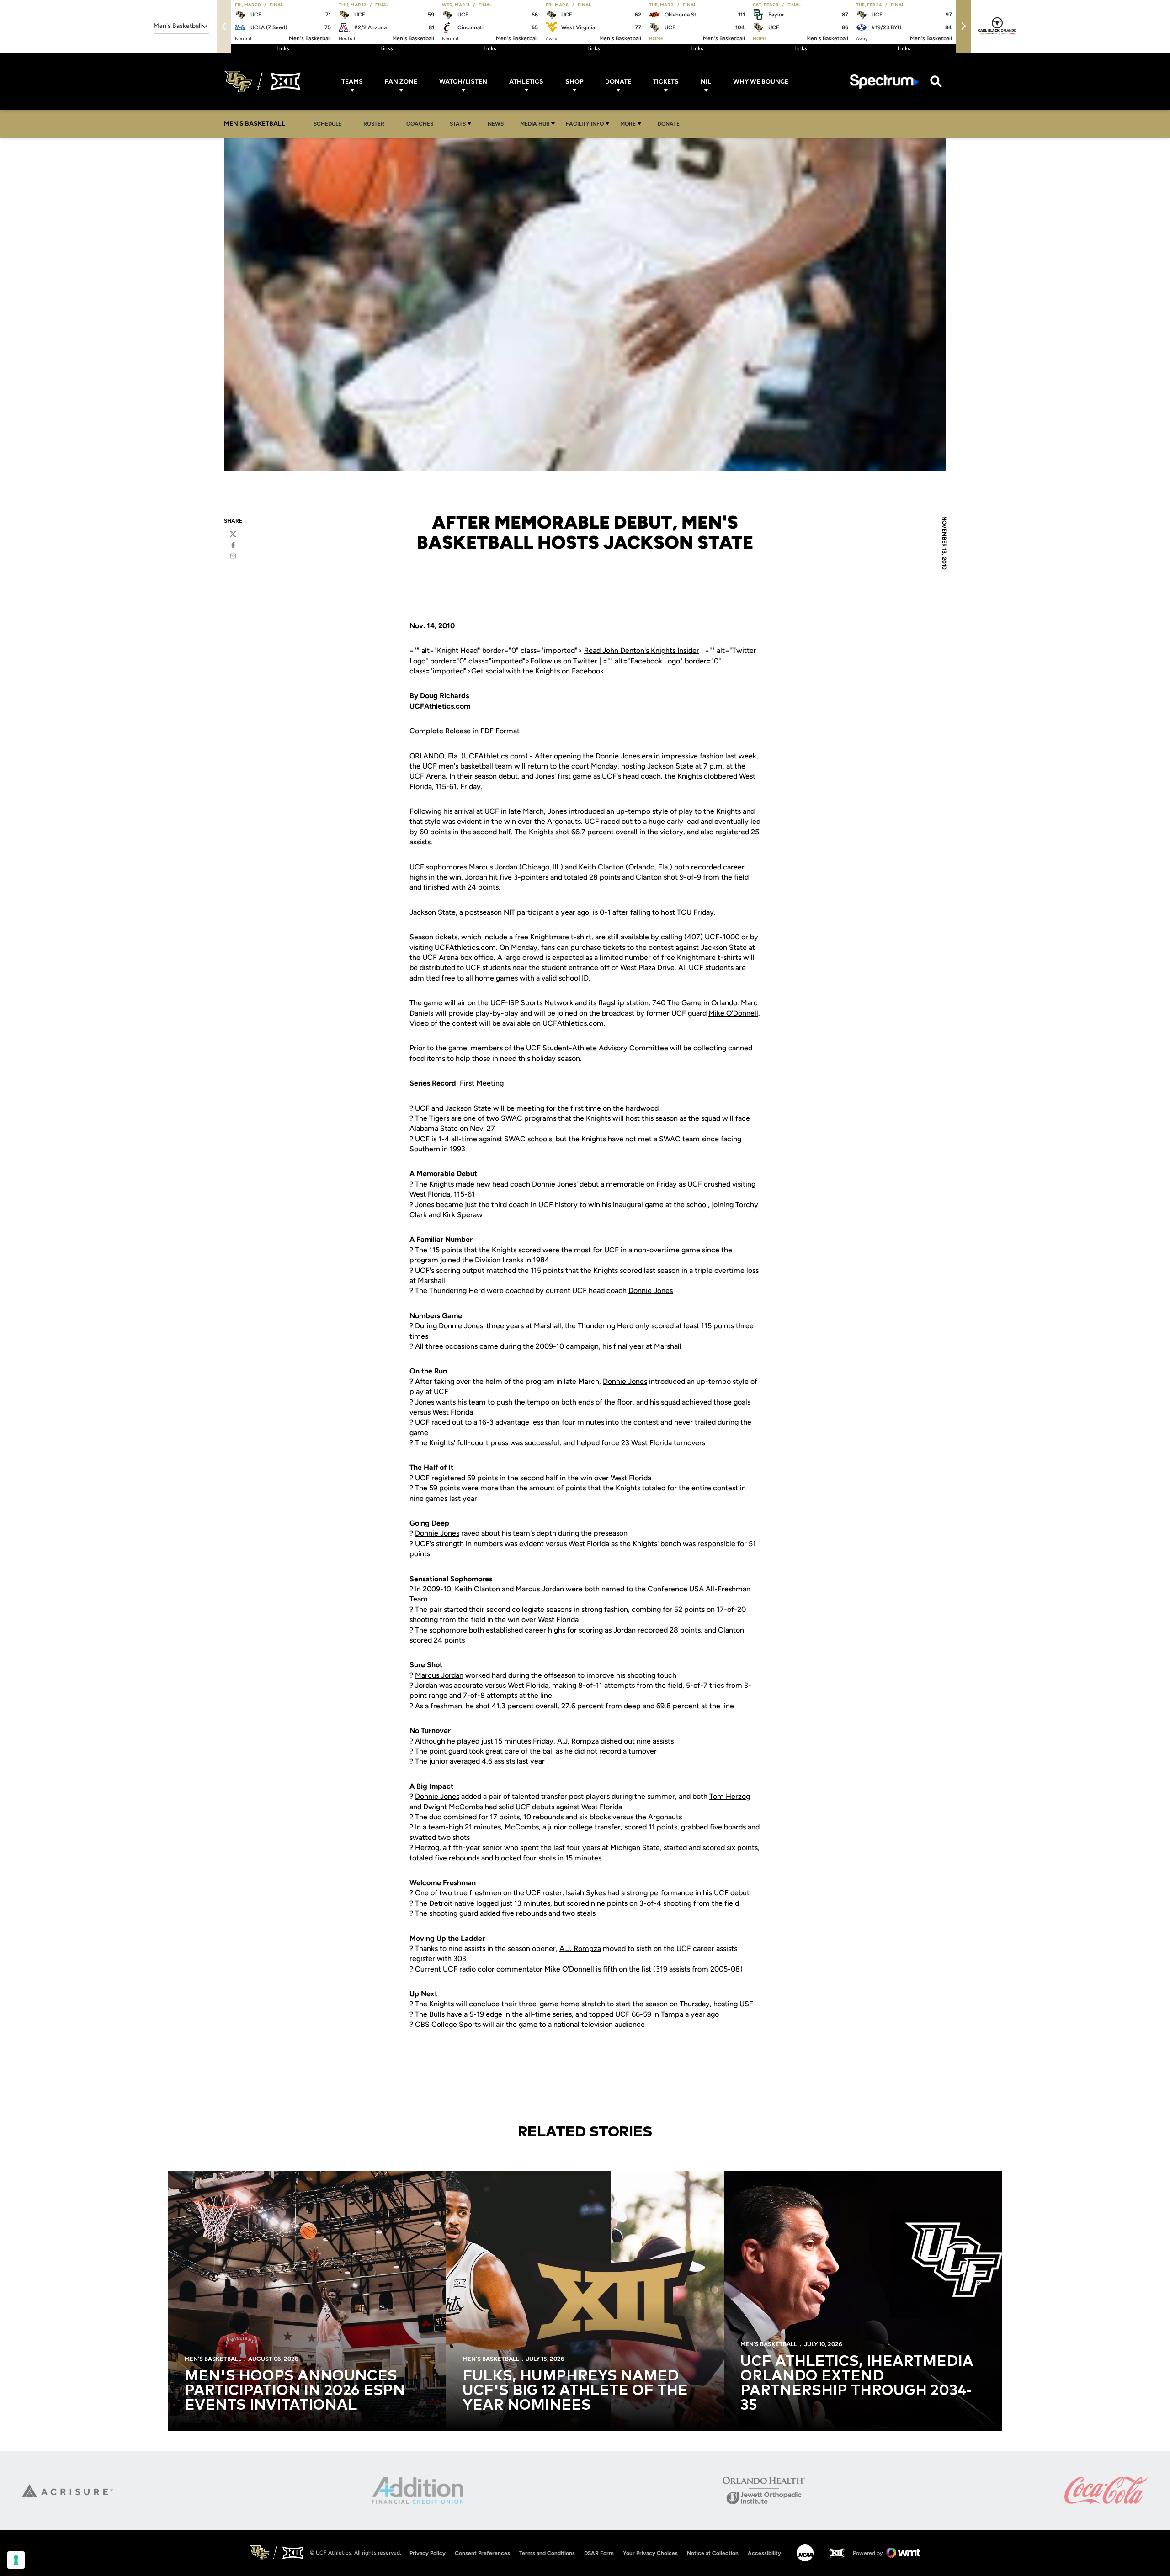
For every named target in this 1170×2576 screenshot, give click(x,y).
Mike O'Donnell (733, 1013)
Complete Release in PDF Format (465, 731)
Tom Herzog (730, 1796)
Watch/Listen (463, 82)
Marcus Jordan (493, 867)
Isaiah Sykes (586, 1893)
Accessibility (764, 2553)
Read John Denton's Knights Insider (642, 650)
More (628, 124)
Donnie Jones (618, 756)
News (496, 124)
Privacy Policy (428, 2553)
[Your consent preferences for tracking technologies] (16, 2560)
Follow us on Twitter (564, 661)
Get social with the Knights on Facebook (537, 671)
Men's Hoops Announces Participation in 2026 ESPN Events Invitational (295, 2391)
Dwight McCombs (453, 1807)
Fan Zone (401, 82)
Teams (352, 82)
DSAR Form (599, 2553)
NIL (706, 82)
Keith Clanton (601, 867)
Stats (458, 124)
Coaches (420, 124)
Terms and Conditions (547, 2553)
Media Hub (535, 124)
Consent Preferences (482, 2553)
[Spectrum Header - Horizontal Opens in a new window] (884, 82)
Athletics (526, 82)
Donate (618, 82)
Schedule (327, 124)
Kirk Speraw (463, 1215)
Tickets (666, 82)
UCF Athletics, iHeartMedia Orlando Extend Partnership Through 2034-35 (857, 2384)
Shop (574, 82)
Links (283, 48)
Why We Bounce (761, 82)
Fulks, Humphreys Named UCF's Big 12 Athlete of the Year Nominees (575, 2391)
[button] (963, 26)
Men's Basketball (213, 2359)
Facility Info (585, 124)
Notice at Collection (713, 2553)
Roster (374, 124)
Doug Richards (444, 696)
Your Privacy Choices (650, 2553)
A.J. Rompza (578, 1741)
